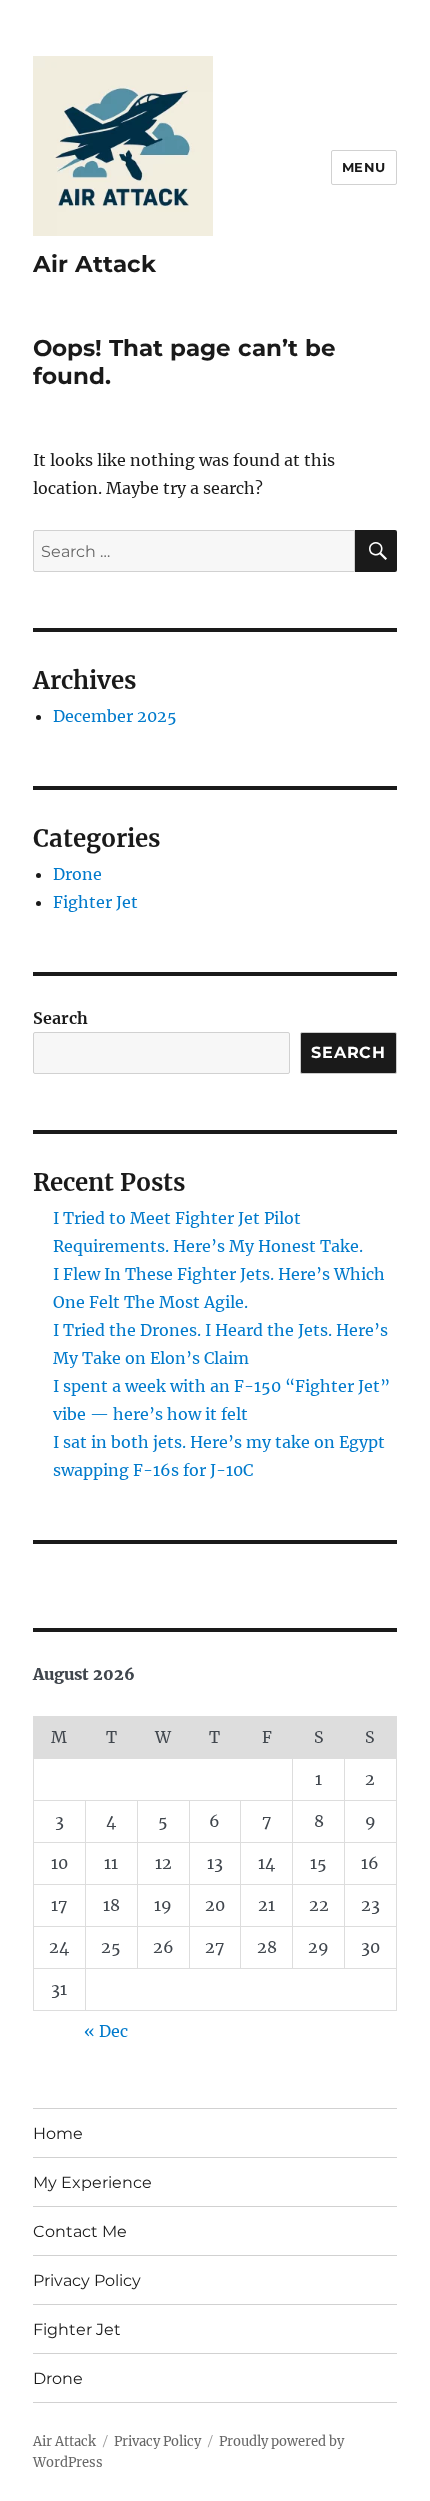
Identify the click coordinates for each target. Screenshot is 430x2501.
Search (60, 1018)
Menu (364, 167)
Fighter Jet (95, 902)
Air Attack (94, 264)
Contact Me (80, 2231)
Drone (77, 874)
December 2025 (115, 716)
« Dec (106, 2031)
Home (58, 2133)
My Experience (92, 2182)
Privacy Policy (87, 2280)
